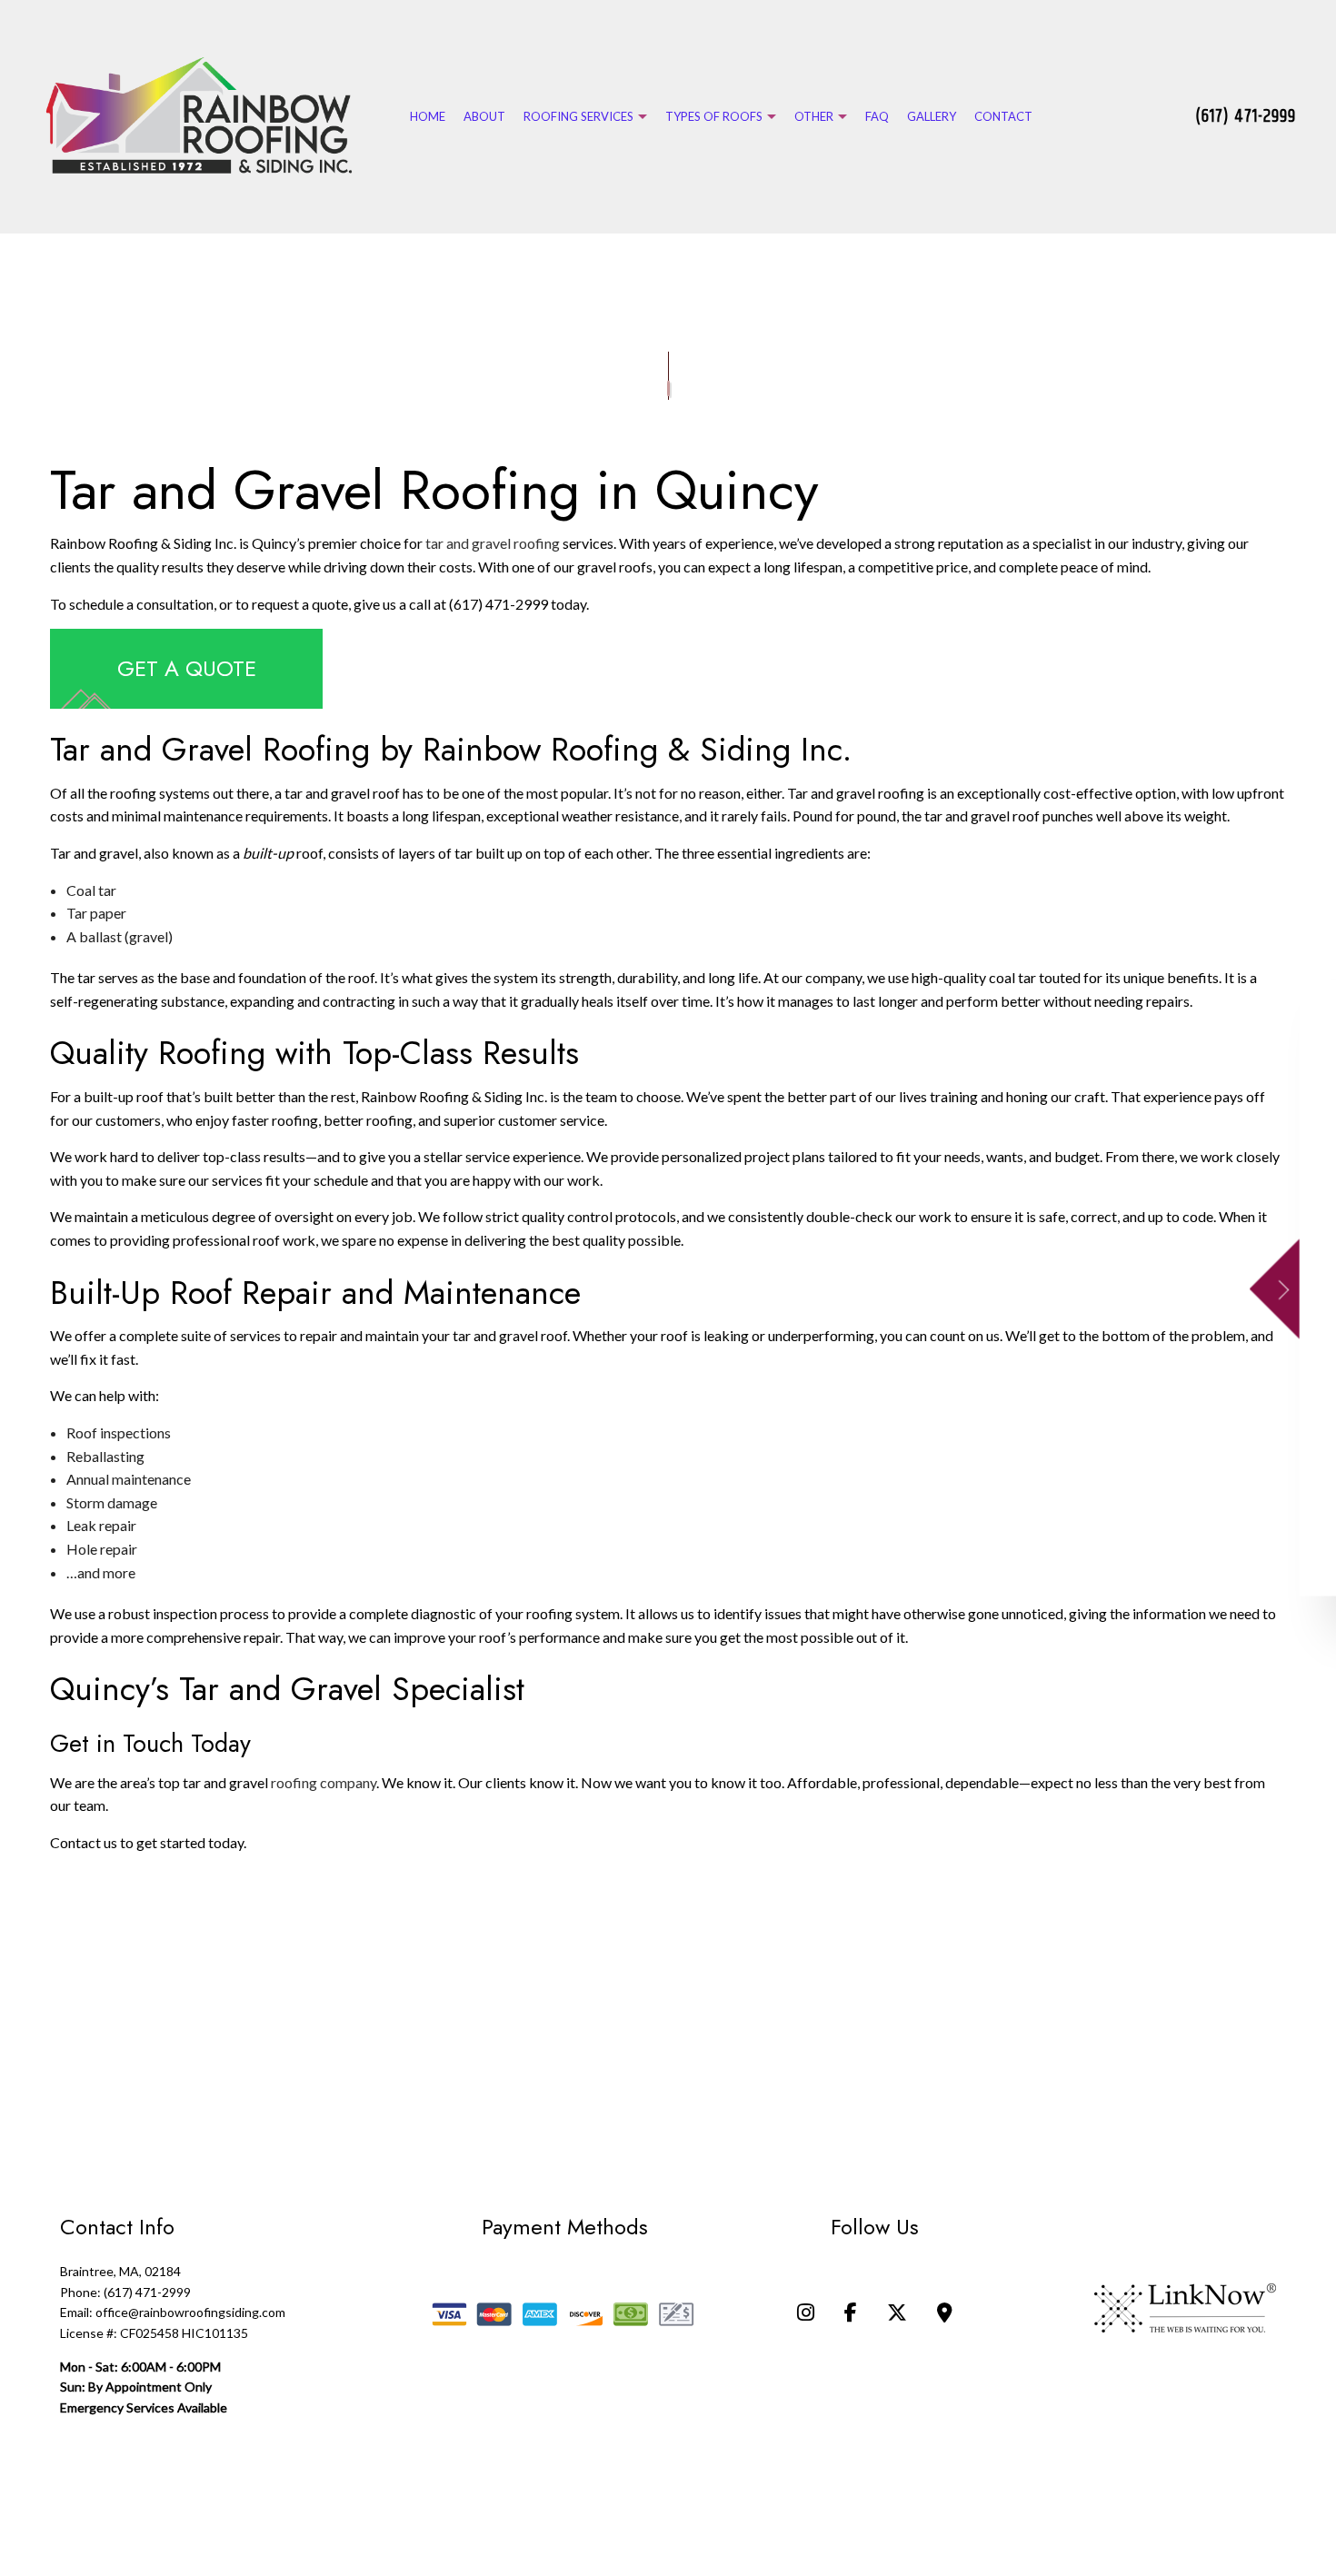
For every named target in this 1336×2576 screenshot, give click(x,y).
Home (428, 116)
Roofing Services (578, 116)
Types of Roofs (714, 116)
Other (814, 116)
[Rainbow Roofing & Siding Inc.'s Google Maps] (945, 2317)
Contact (1003, 116)
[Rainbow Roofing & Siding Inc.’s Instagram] (806, 2317)
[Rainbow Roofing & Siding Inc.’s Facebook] (851, 2317)
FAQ (877, 116)
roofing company (324, 1784)
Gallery (932, 116)
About (484, 116)
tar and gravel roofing (493, 546)
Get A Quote (187, 670)
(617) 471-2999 (1246, 117)
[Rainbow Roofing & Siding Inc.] (199, 115)
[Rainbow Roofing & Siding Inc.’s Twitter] (897, 2317)
